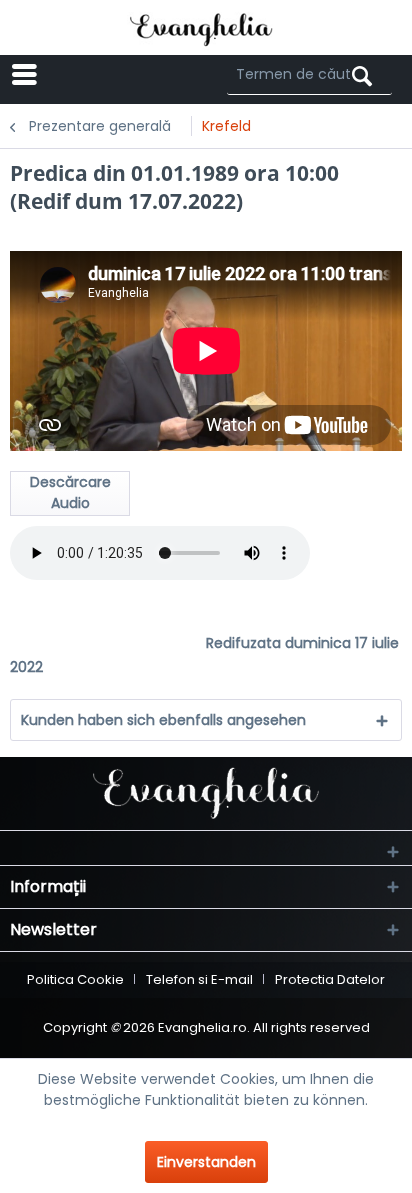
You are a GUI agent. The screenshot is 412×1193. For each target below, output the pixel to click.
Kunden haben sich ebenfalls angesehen (163, 720)
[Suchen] (362, 76)
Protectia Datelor (330, 979)
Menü (101, 74)
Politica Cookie (75, 979)
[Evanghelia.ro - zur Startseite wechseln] (206, 27)
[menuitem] (82, 75)
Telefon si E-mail (199, 979)
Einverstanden (206, 1162)
